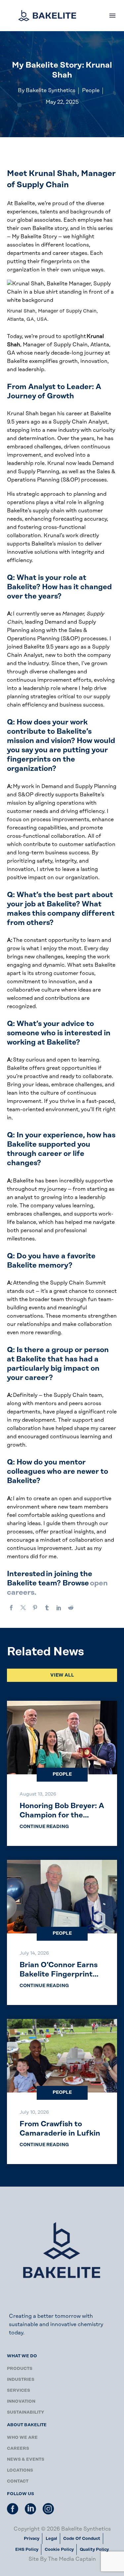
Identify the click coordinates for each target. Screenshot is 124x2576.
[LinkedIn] (59, 1608)
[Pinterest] (35, 1608)
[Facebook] (11, 1608)
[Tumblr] (47, 1608)
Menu (112, 16)
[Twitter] (23, 1608)
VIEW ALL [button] (62, 1675)
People (62, 1774)
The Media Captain (72, 2559)
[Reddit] (71, 1608)
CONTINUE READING (44, 1827)
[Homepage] (47, 16)
